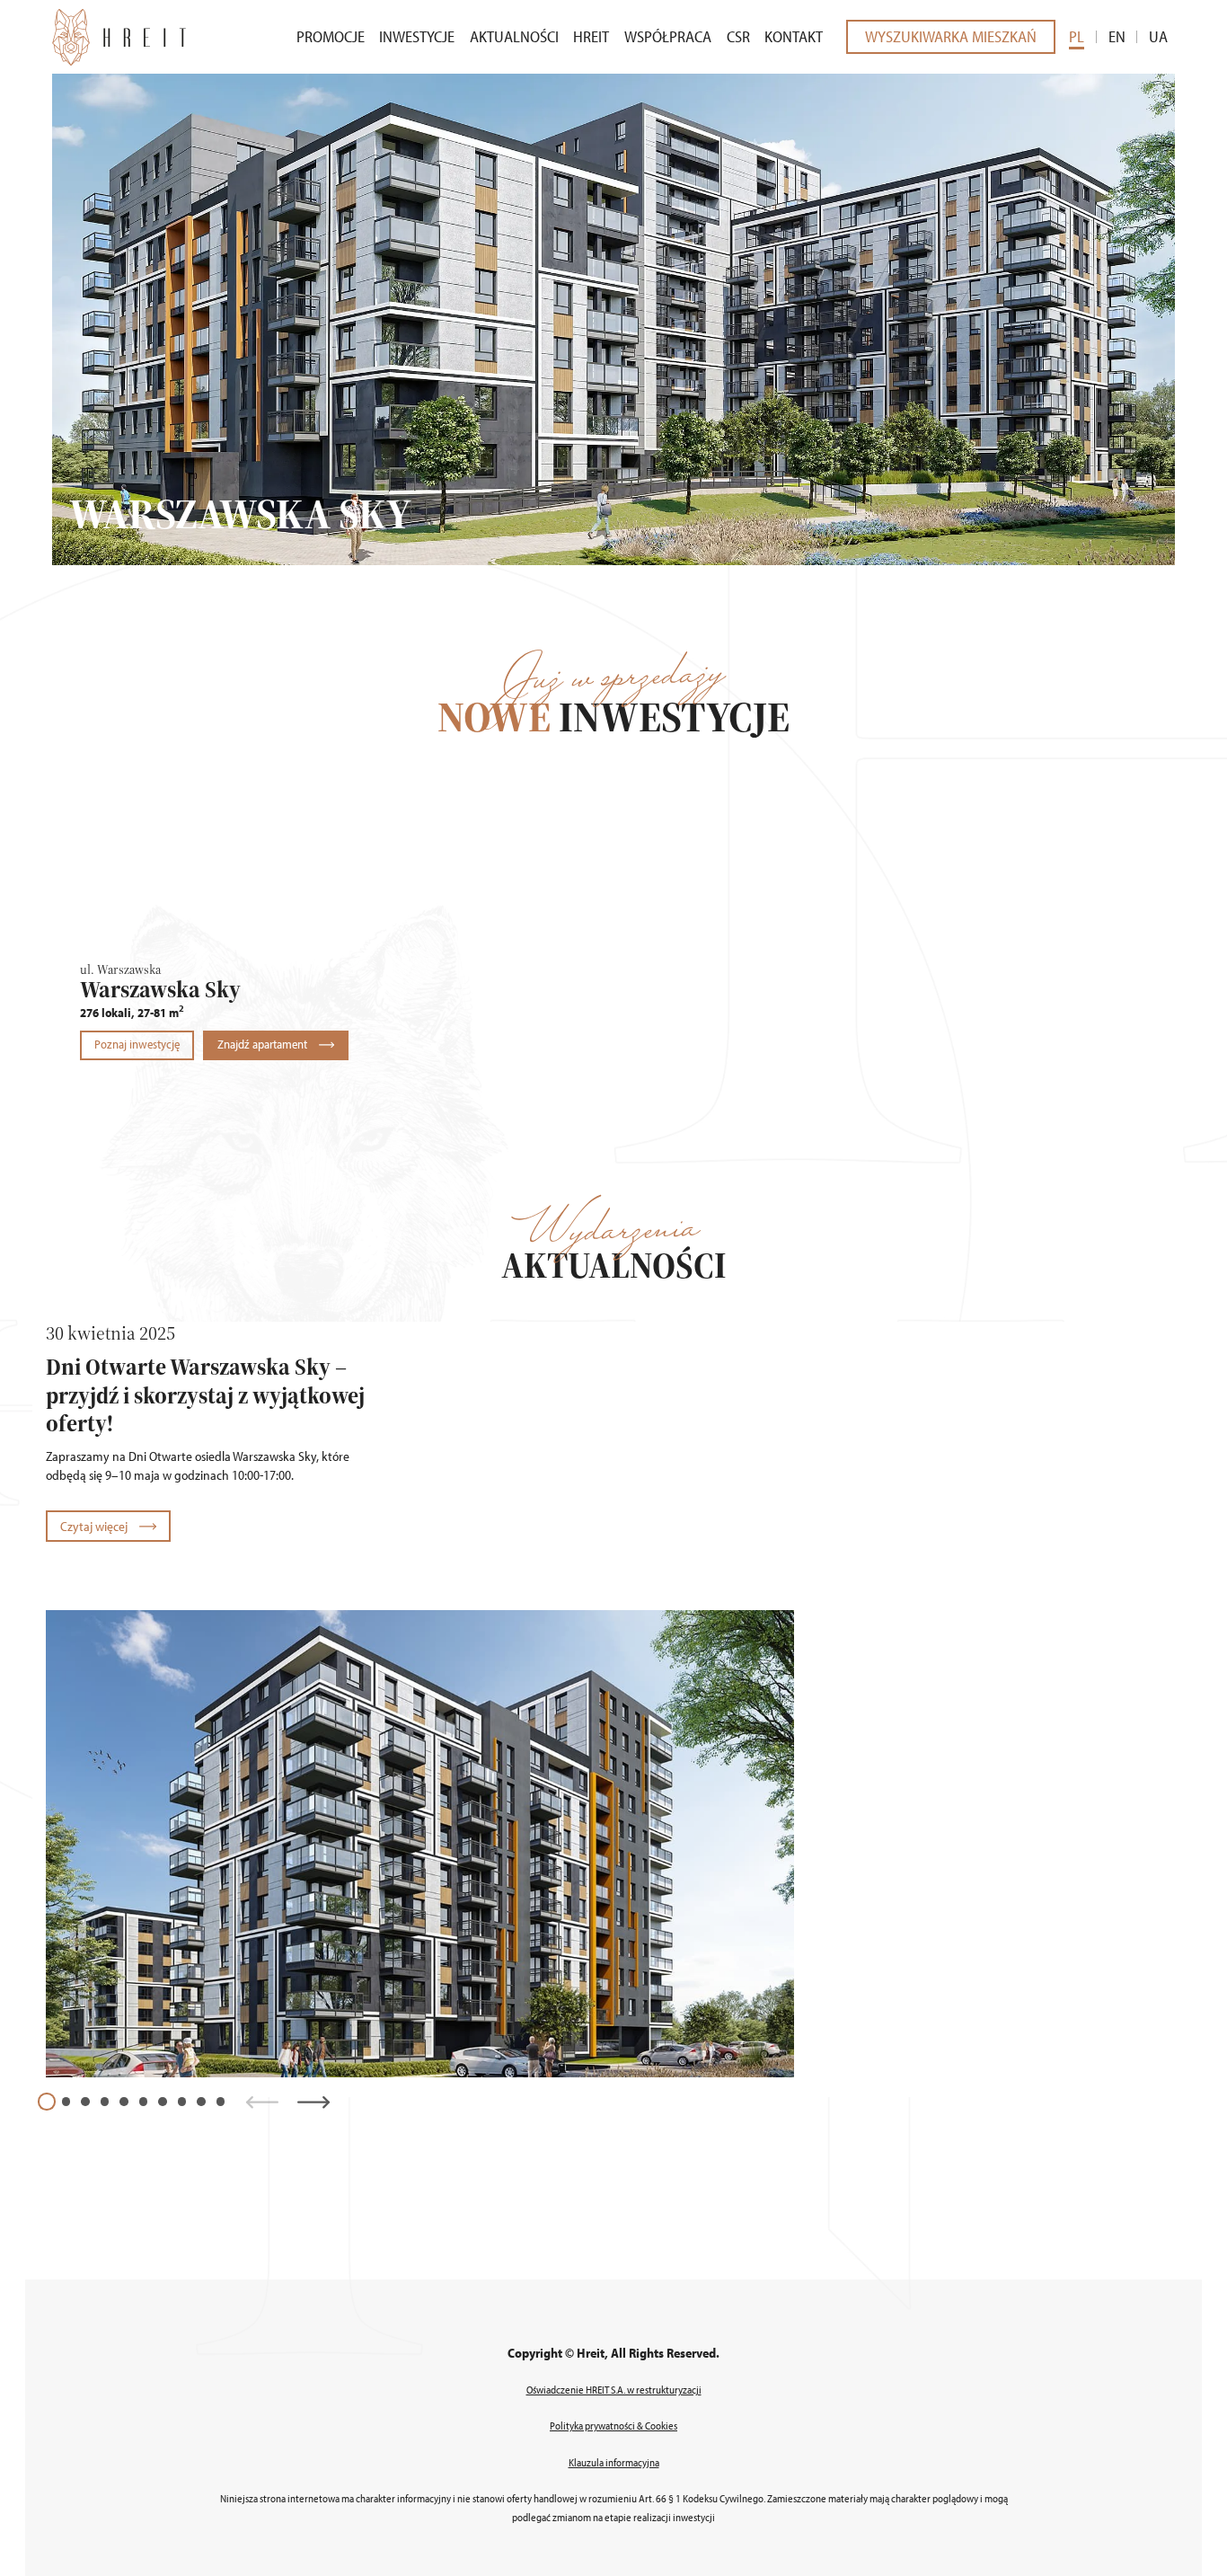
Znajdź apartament (264, 1044)
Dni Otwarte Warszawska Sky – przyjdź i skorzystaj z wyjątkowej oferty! (205, 1395)
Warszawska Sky (160, 989)
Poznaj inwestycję (137, 1044)
